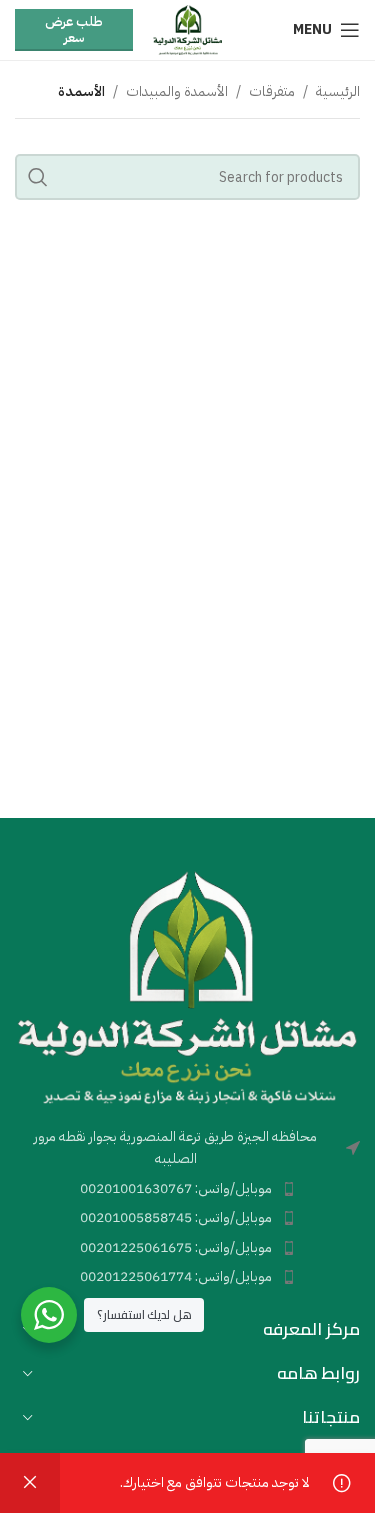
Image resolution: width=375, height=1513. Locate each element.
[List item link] (187, 1189)
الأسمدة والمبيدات (177, 91)
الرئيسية (338, 91)
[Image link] (187, 985)
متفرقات (272, 91)
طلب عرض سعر (73, 29)
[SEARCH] (38, 177)
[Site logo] (187, 29)
